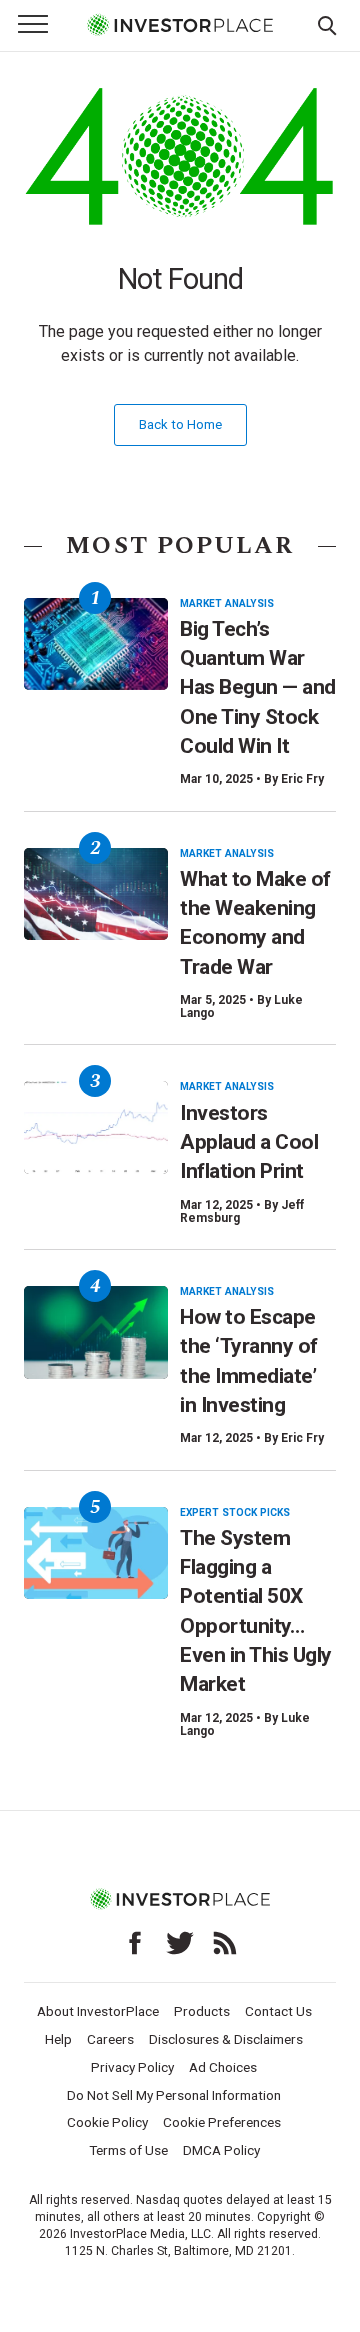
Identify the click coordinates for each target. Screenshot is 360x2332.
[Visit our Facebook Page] (135, 1943)
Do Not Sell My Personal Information (174, 2095)
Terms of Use (128, 2150)
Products (202, 2011)
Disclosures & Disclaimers (226, 2039)
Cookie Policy (107, 2122)
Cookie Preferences (222, 2122)
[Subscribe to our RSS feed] (225, 1943)
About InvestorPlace (98, 2011)
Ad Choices (223, 2067)
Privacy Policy (132, 2067)
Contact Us (278, 2011)
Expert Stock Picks (235, 1512)
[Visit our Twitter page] (180, 1943)
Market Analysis (227, 603)
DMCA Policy (221, 2150)
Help (58, 2039)
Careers (110, 2039)
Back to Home (180, 424)
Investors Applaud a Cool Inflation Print (249, 1142)
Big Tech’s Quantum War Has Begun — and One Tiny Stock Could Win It (258, 687)
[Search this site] (327, 24)
